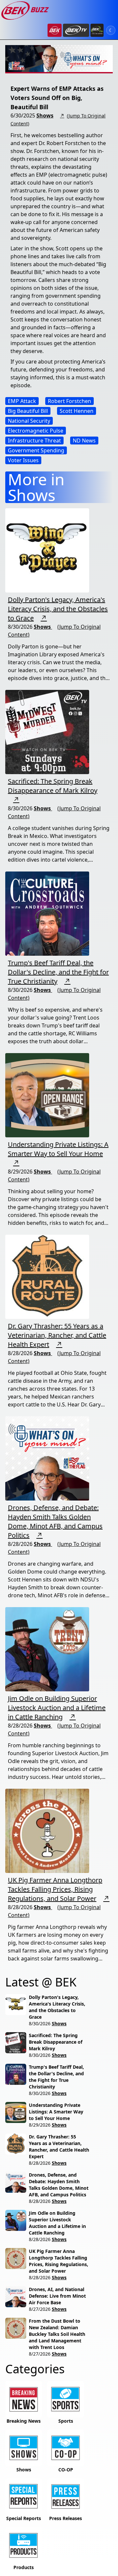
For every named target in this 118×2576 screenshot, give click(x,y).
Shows (45, 115)
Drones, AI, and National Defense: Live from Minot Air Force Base (57, 2296)
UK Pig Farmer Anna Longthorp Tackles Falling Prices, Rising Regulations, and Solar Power (55, 1889)
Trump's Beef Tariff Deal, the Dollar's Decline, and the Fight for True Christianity (58, 972)
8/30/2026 (40, 2023)
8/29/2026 (40, 2125)
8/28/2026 (40, 2163)
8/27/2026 (40, 2309)
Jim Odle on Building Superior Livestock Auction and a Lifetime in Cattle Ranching (57, 1708)
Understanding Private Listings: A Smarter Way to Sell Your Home (58, 1149)
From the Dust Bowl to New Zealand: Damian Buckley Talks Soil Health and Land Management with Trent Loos (57, 2334)
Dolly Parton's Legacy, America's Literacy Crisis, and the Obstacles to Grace (58, 609)
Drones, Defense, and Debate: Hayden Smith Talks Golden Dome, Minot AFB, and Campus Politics (55, 1521)
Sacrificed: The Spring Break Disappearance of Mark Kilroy (53, 786)
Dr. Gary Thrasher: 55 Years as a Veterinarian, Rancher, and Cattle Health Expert (57, 1335)
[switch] (111, 30)
